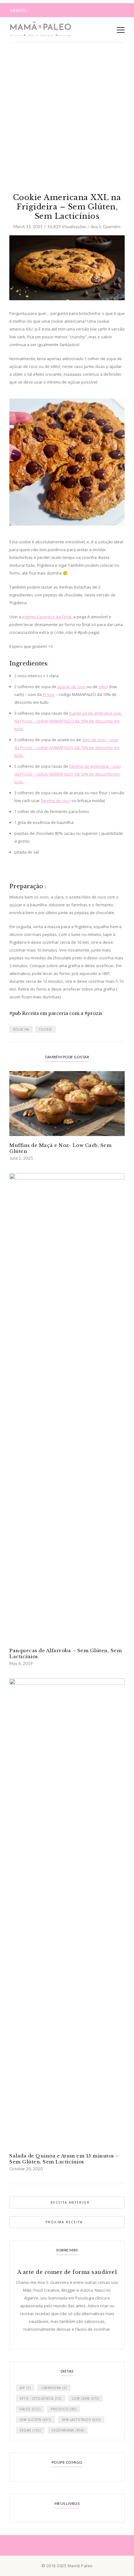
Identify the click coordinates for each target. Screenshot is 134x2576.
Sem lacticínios (81, 2420)
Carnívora (54, 2388)
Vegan (30, 2430)
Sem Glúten (35, 2420)
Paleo (30, 2409)
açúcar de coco (72, 687)
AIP (25, 2388)
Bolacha (21, 1029)
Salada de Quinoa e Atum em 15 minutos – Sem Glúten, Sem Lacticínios (64, 2159)
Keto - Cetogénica (41, 2398)
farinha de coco (56, 801)
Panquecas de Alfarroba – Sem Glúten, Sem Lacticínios (66, 1653)
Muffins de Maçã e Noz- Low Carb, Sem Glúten (60, 1148)
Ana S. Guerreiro (106, 227)
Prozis (49, 694)
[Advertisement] (67, 70)
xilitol (103, 687)
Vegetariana (68, 2430)
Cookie (45, 1029)
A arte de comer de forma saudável (67, 2272)
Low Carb (86, 2398)
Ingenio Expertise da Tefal (47, 617)
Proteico (63, 2409)
